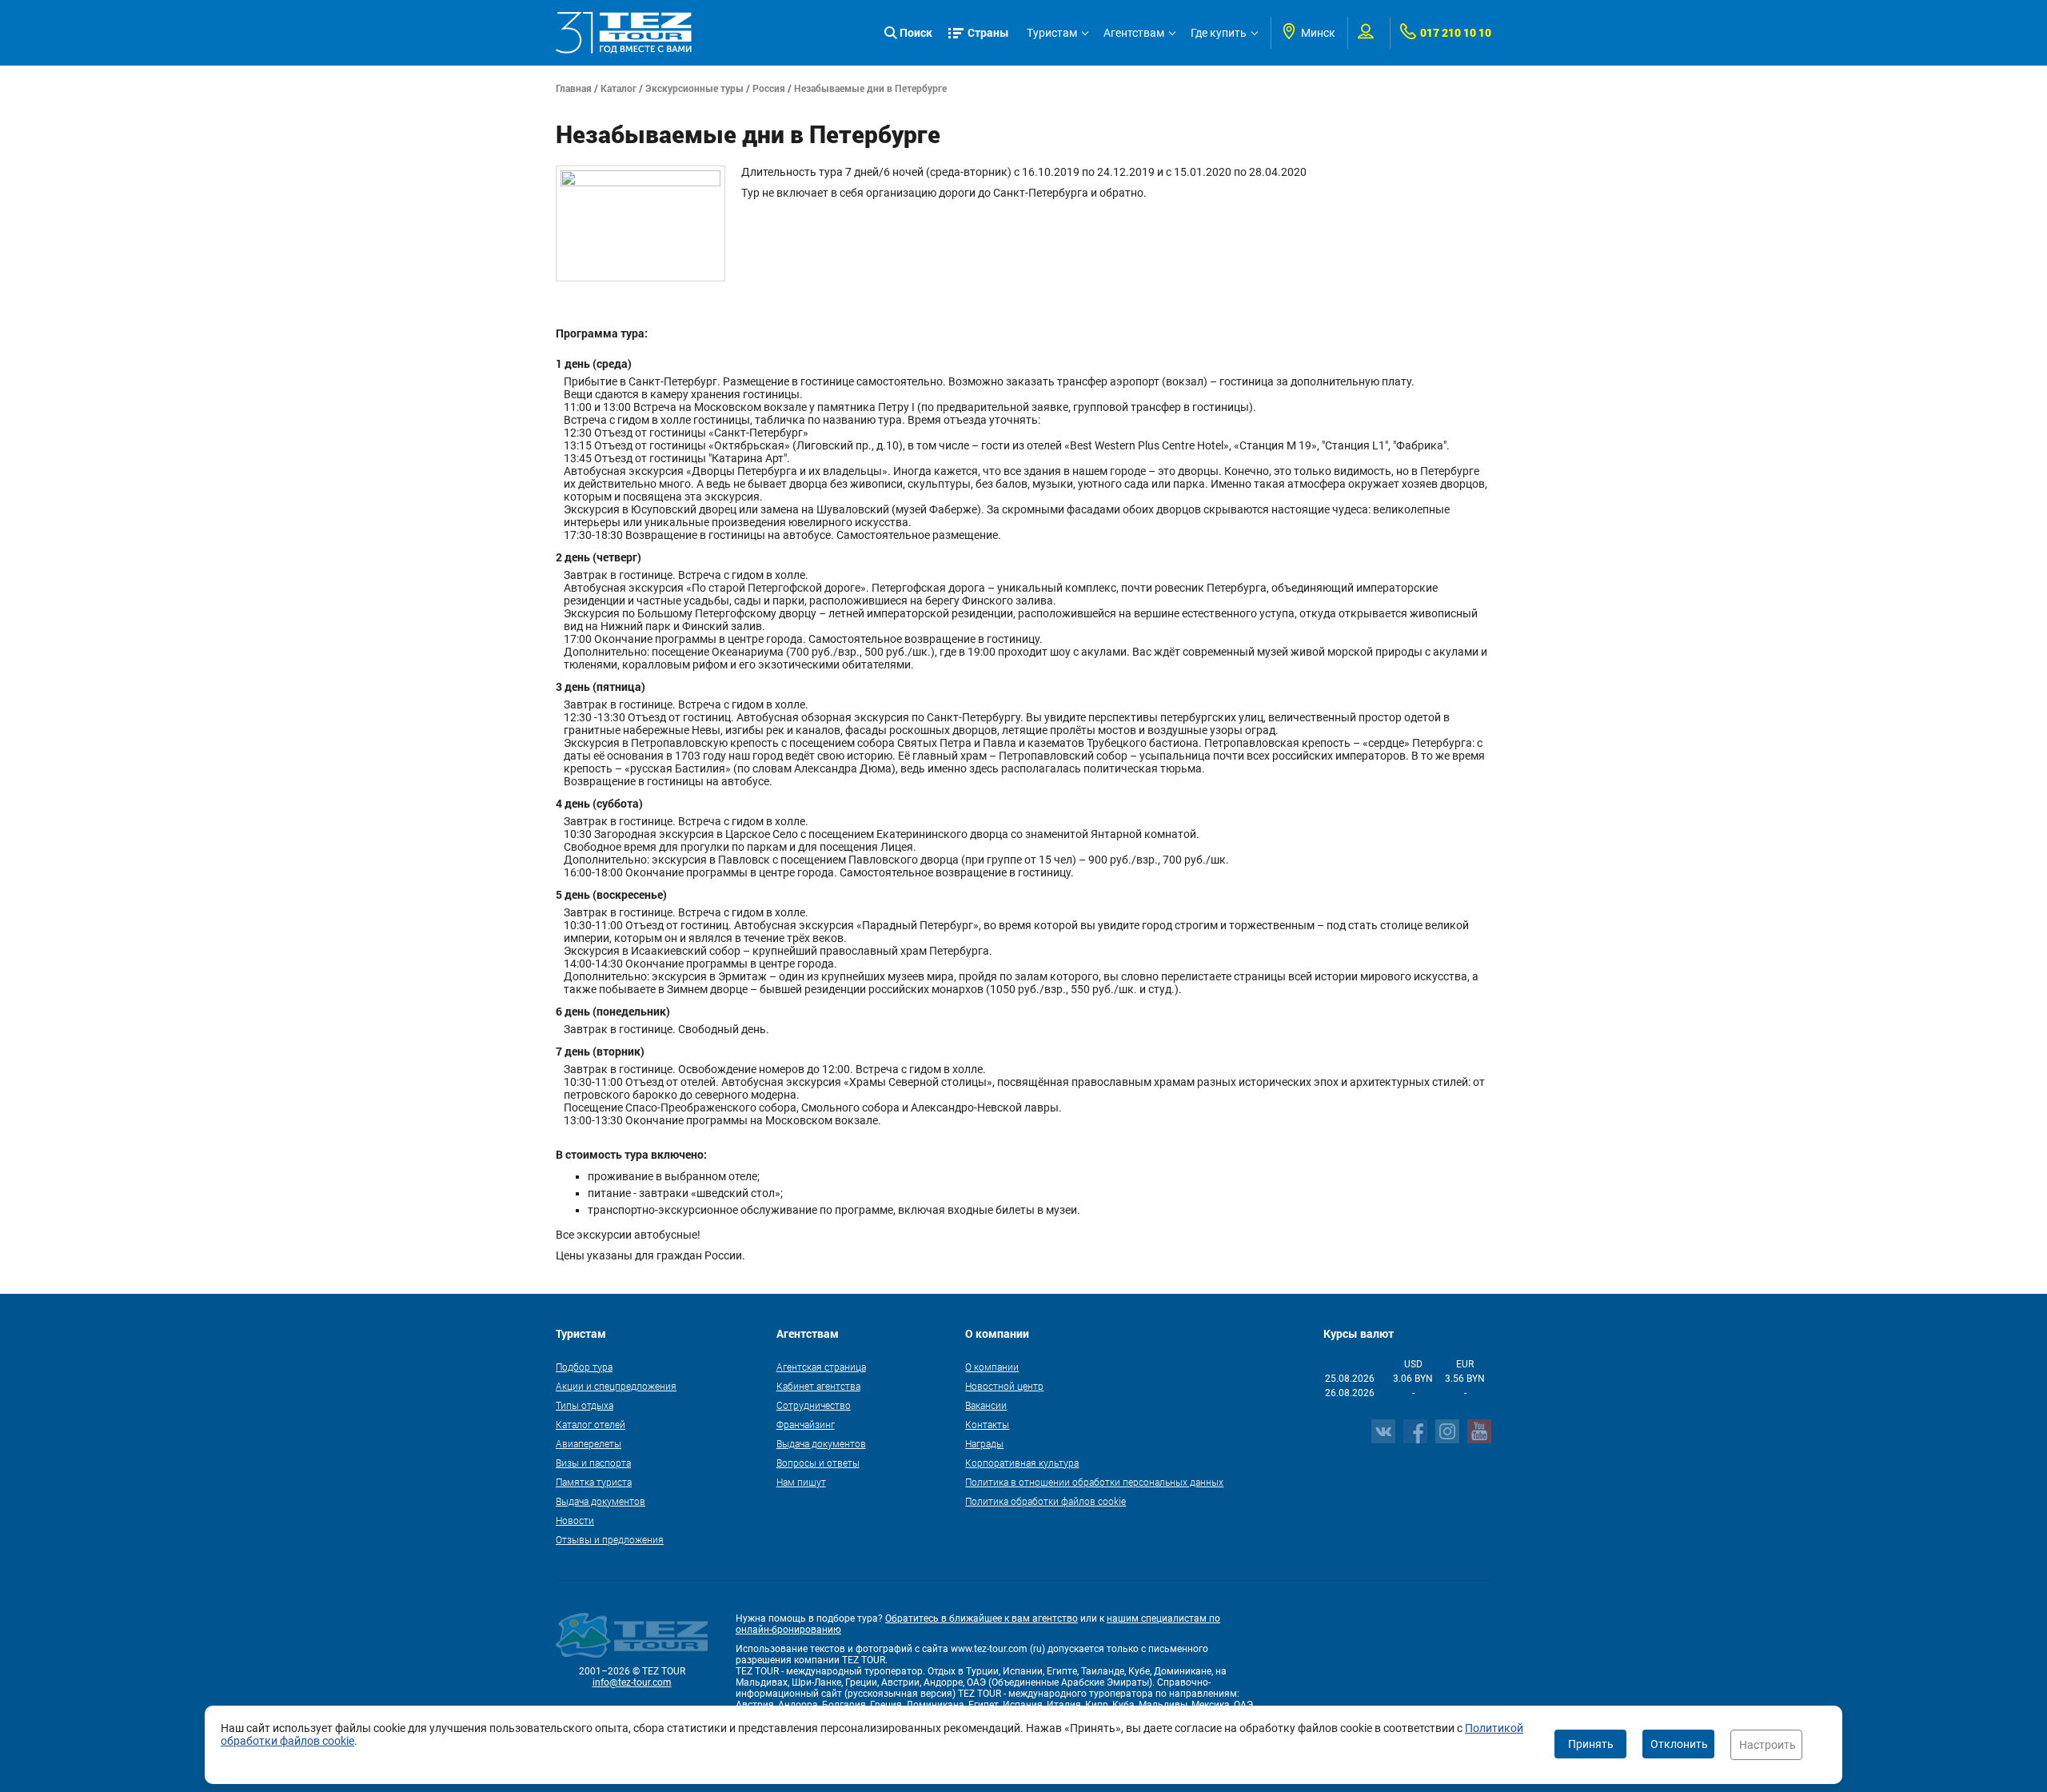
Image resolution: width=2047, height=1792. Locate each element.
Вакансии (986, 1405)
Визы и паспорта (593, 1463)
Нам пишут (801, 1482)
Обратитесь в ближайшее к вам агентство (982, 1618)
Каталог (618, 88)
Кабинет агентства (818, 1386)
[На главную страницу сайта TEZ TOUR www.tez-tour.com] (624, 33)
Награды (984, 1443)
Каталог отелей (591, 1424)
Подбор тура (584, 1367)
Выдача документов (601, 1501)
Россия (769, 88)
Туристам (1052, 33)
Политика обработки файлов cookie (1045, 1501)
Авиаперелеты (589, 1443)
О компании (992, 1367)
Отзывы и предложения (610, 1539)
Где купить (1219, 33)
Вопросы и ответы (818, 1463)
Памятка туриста (594, 1482)
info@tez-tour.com (632, 1682)
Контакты (987, 1424)
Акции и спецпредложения (616, 1386)
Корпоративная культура (1022, 1463)
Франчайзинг (806, 1424)
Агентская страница (821, 1367)
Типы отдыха (585, 1405)
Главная (574, 88)
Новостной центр (1004, 1386)
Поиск (916, 32)
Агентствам (1134, 33)
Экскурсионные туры (694, 88)
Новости (575, 1520)
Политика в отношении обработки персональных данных (1094, 1482)
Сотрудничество (814, 1405)
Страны (988, 32)
